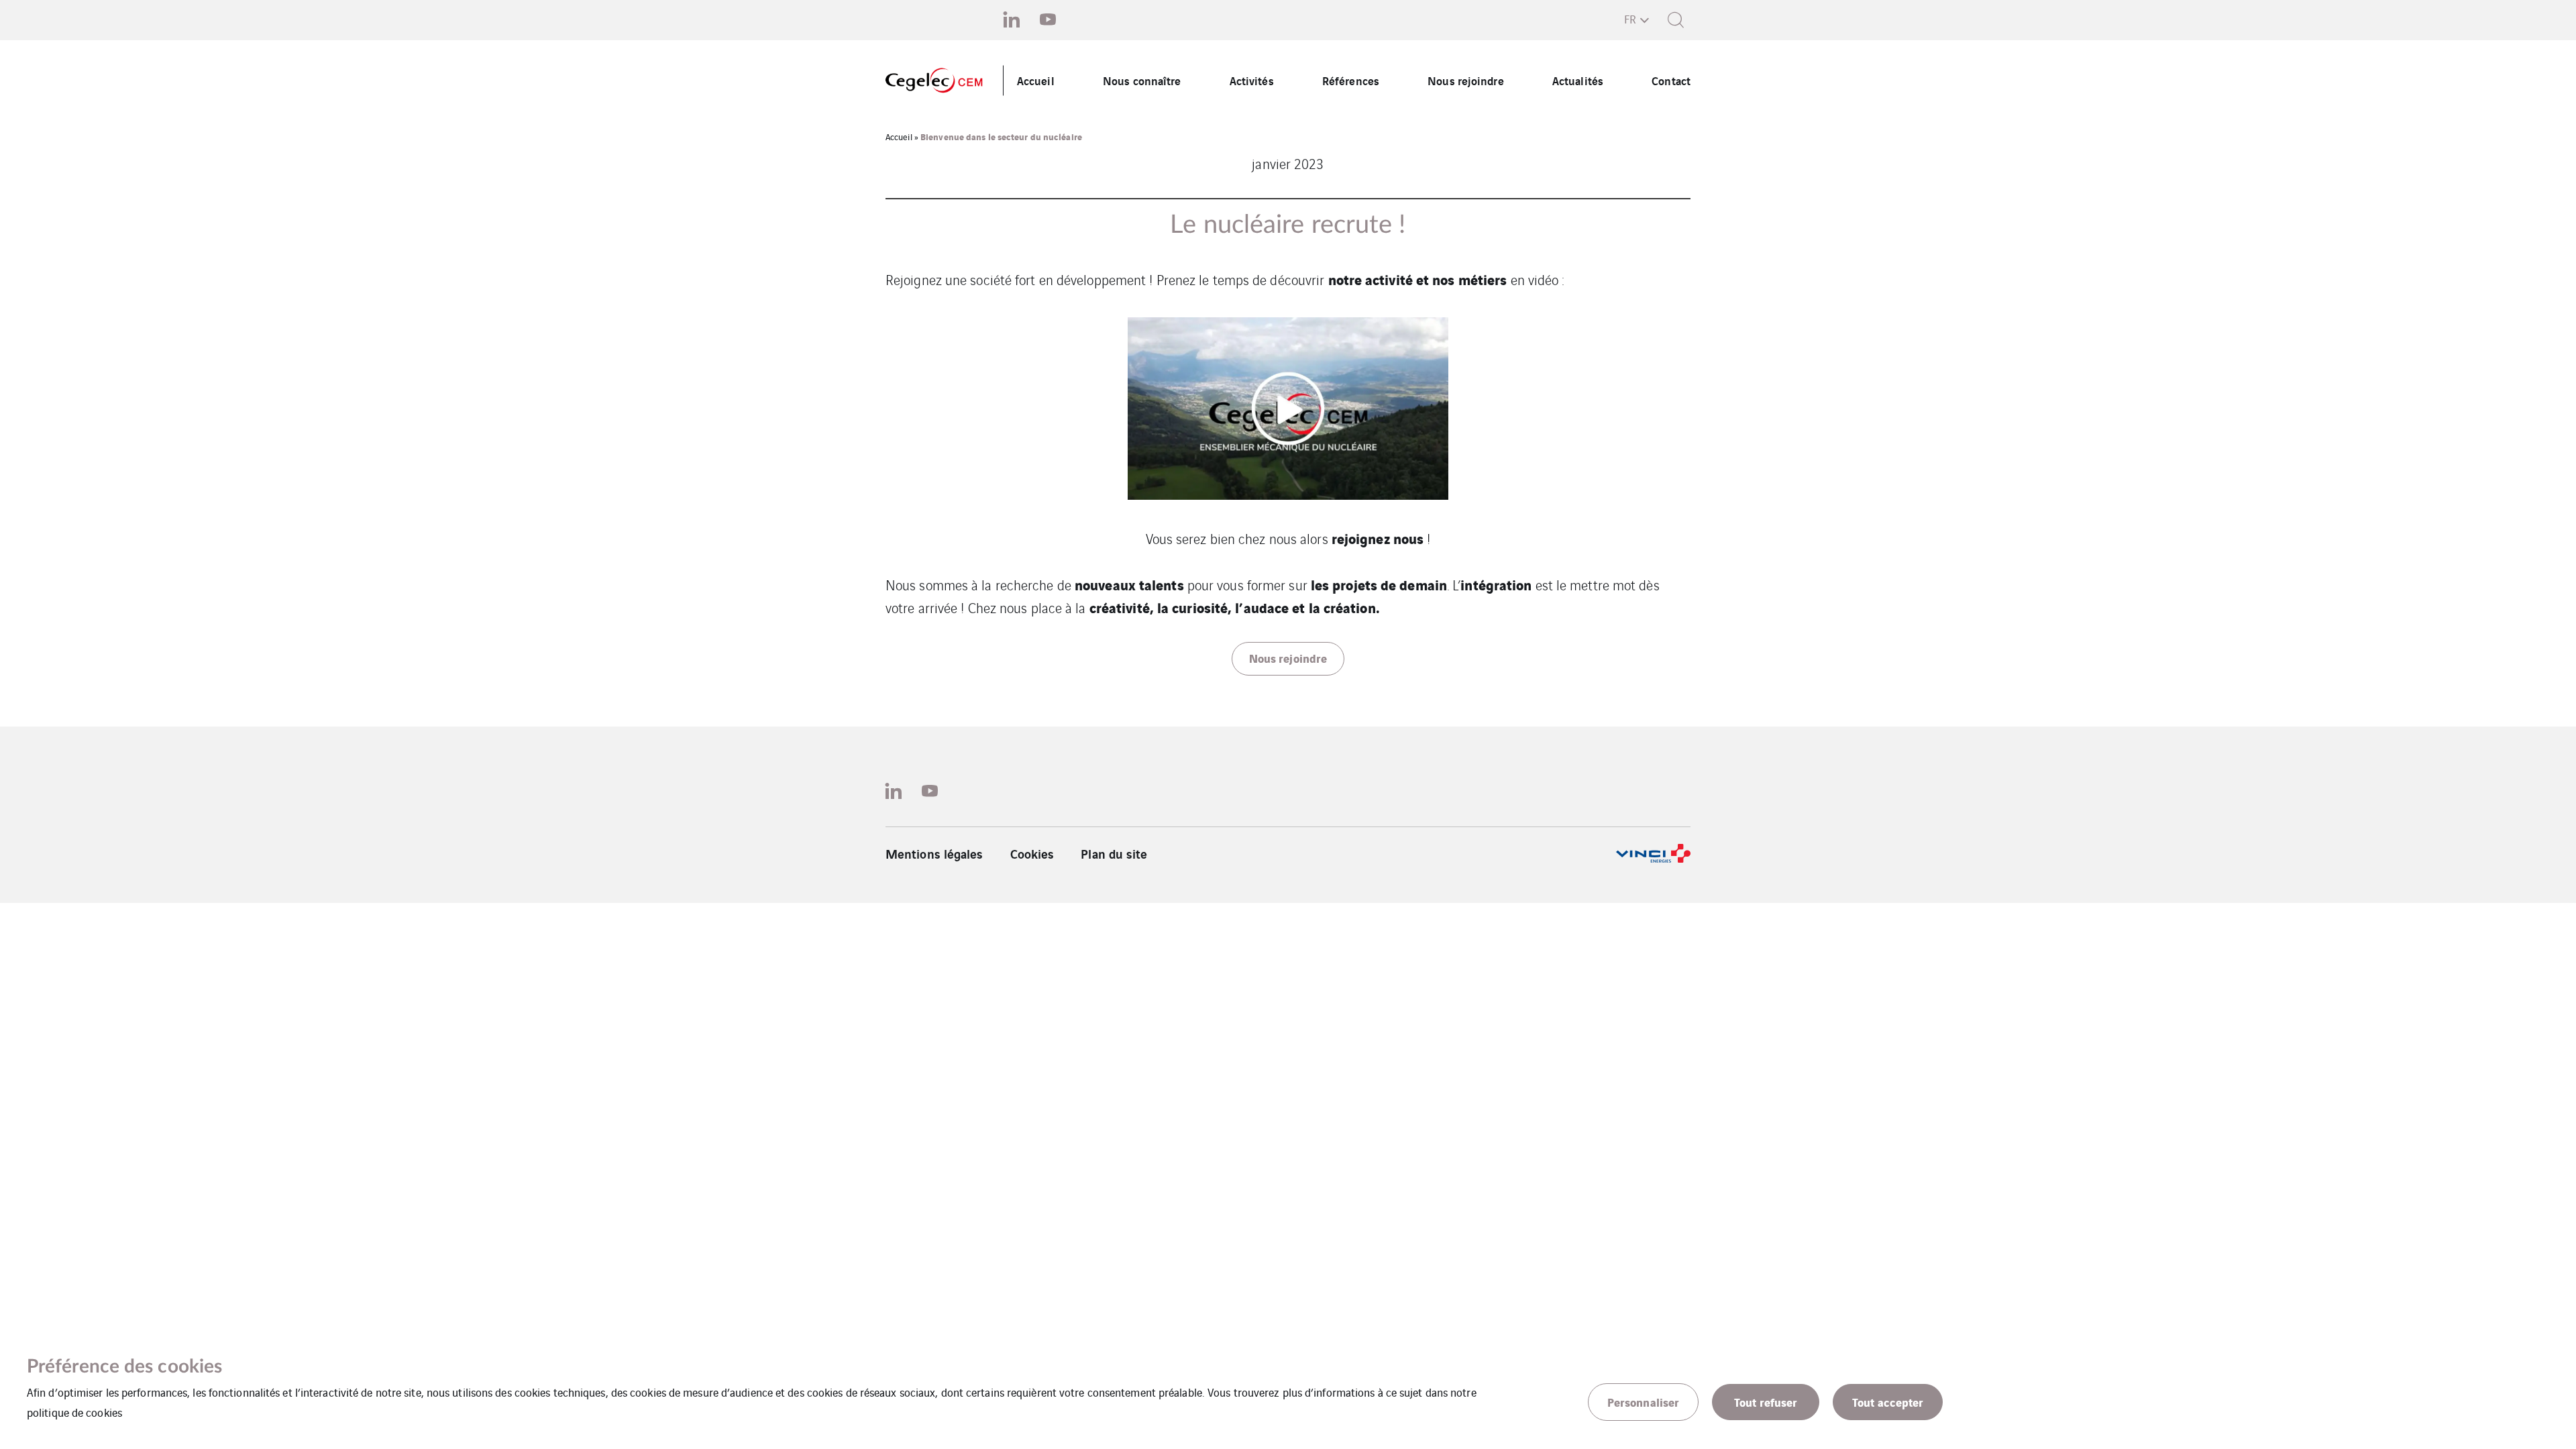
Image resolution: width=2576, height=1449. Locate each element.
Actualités (1578, 80)
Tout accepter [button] (1888, 1402)
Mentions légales (934, 853)
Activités (1252, 80)
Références (1351, 80)
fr (1630, 19)
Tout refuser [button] (1766, 1402)
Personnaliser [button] (1643, 1402)
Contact (1671, 80)
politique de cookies (74, 1412)
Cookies (1032, 853)
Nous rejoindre (1465, 80)
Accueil (1036, 80)
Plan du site (1114, 853)
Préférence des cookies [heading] (124, 1366)
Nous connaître (1142, 80)
